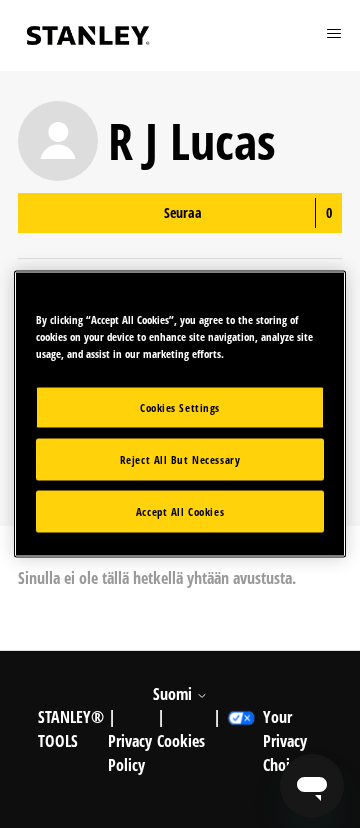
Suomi (174, 694)
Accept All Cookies (180, 511)
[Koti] (88, 35)
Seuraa (183, 212)
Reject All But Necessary (180, 459)
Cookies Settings (180, 407)
